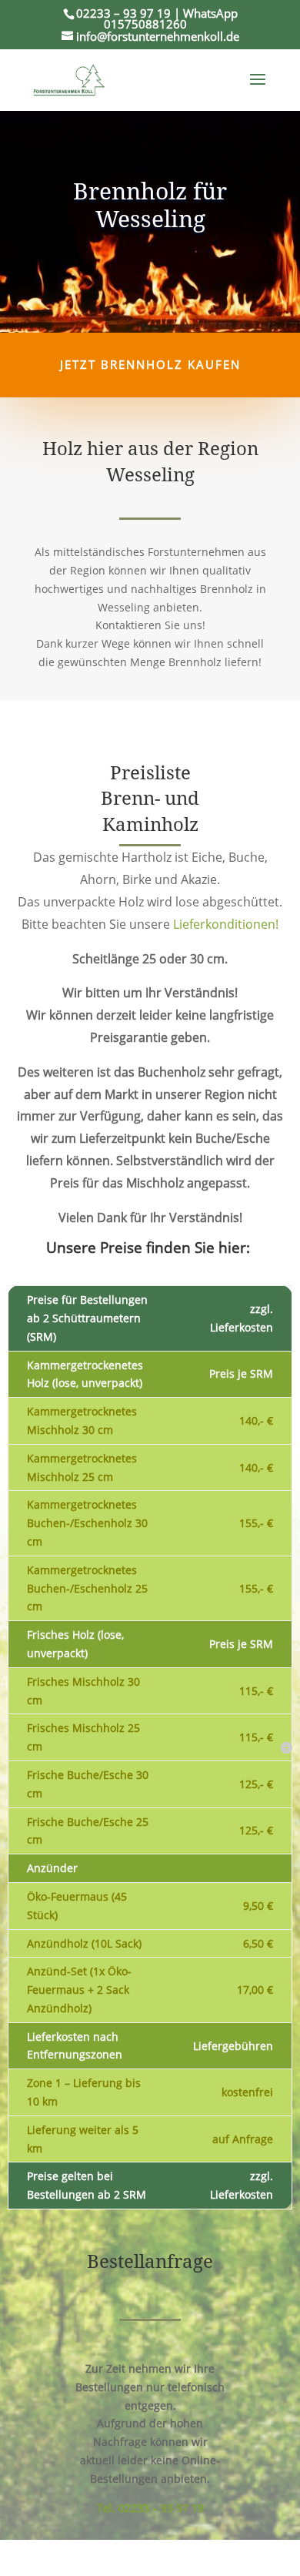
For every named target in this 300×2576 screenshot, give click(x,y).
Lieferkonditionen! (226, 924)
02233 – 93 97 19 (123, 13)
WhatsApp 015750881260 (171, 18)
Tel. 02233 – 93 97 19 (150, 2508)
